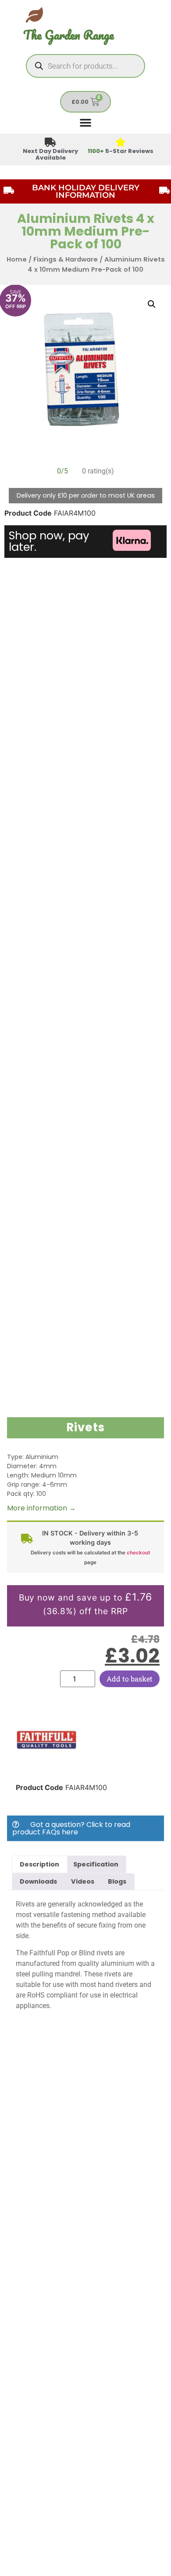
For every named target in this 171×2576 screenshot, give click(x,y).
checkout (138, 1553)
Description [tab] (39, 1864)
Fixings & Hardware (66, 259)
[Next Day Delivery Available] (51, 143)
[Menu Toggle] (85, 122)
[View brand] (46, 1768)
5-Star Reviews (121, 151)
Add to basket (130, 1679)
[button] (152, 304)
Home (17, 259)
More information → (41, 1508)
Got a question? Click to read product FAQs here (71, 1828)
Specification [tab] (96, 1864)
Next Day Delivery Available (50, 154)
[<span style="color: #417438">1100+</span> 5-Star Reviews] (121, 143)
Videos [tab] (83, 1881)
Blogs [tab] (117, 1881)
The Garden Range (69, 35)
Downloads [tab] (38, 1881)
